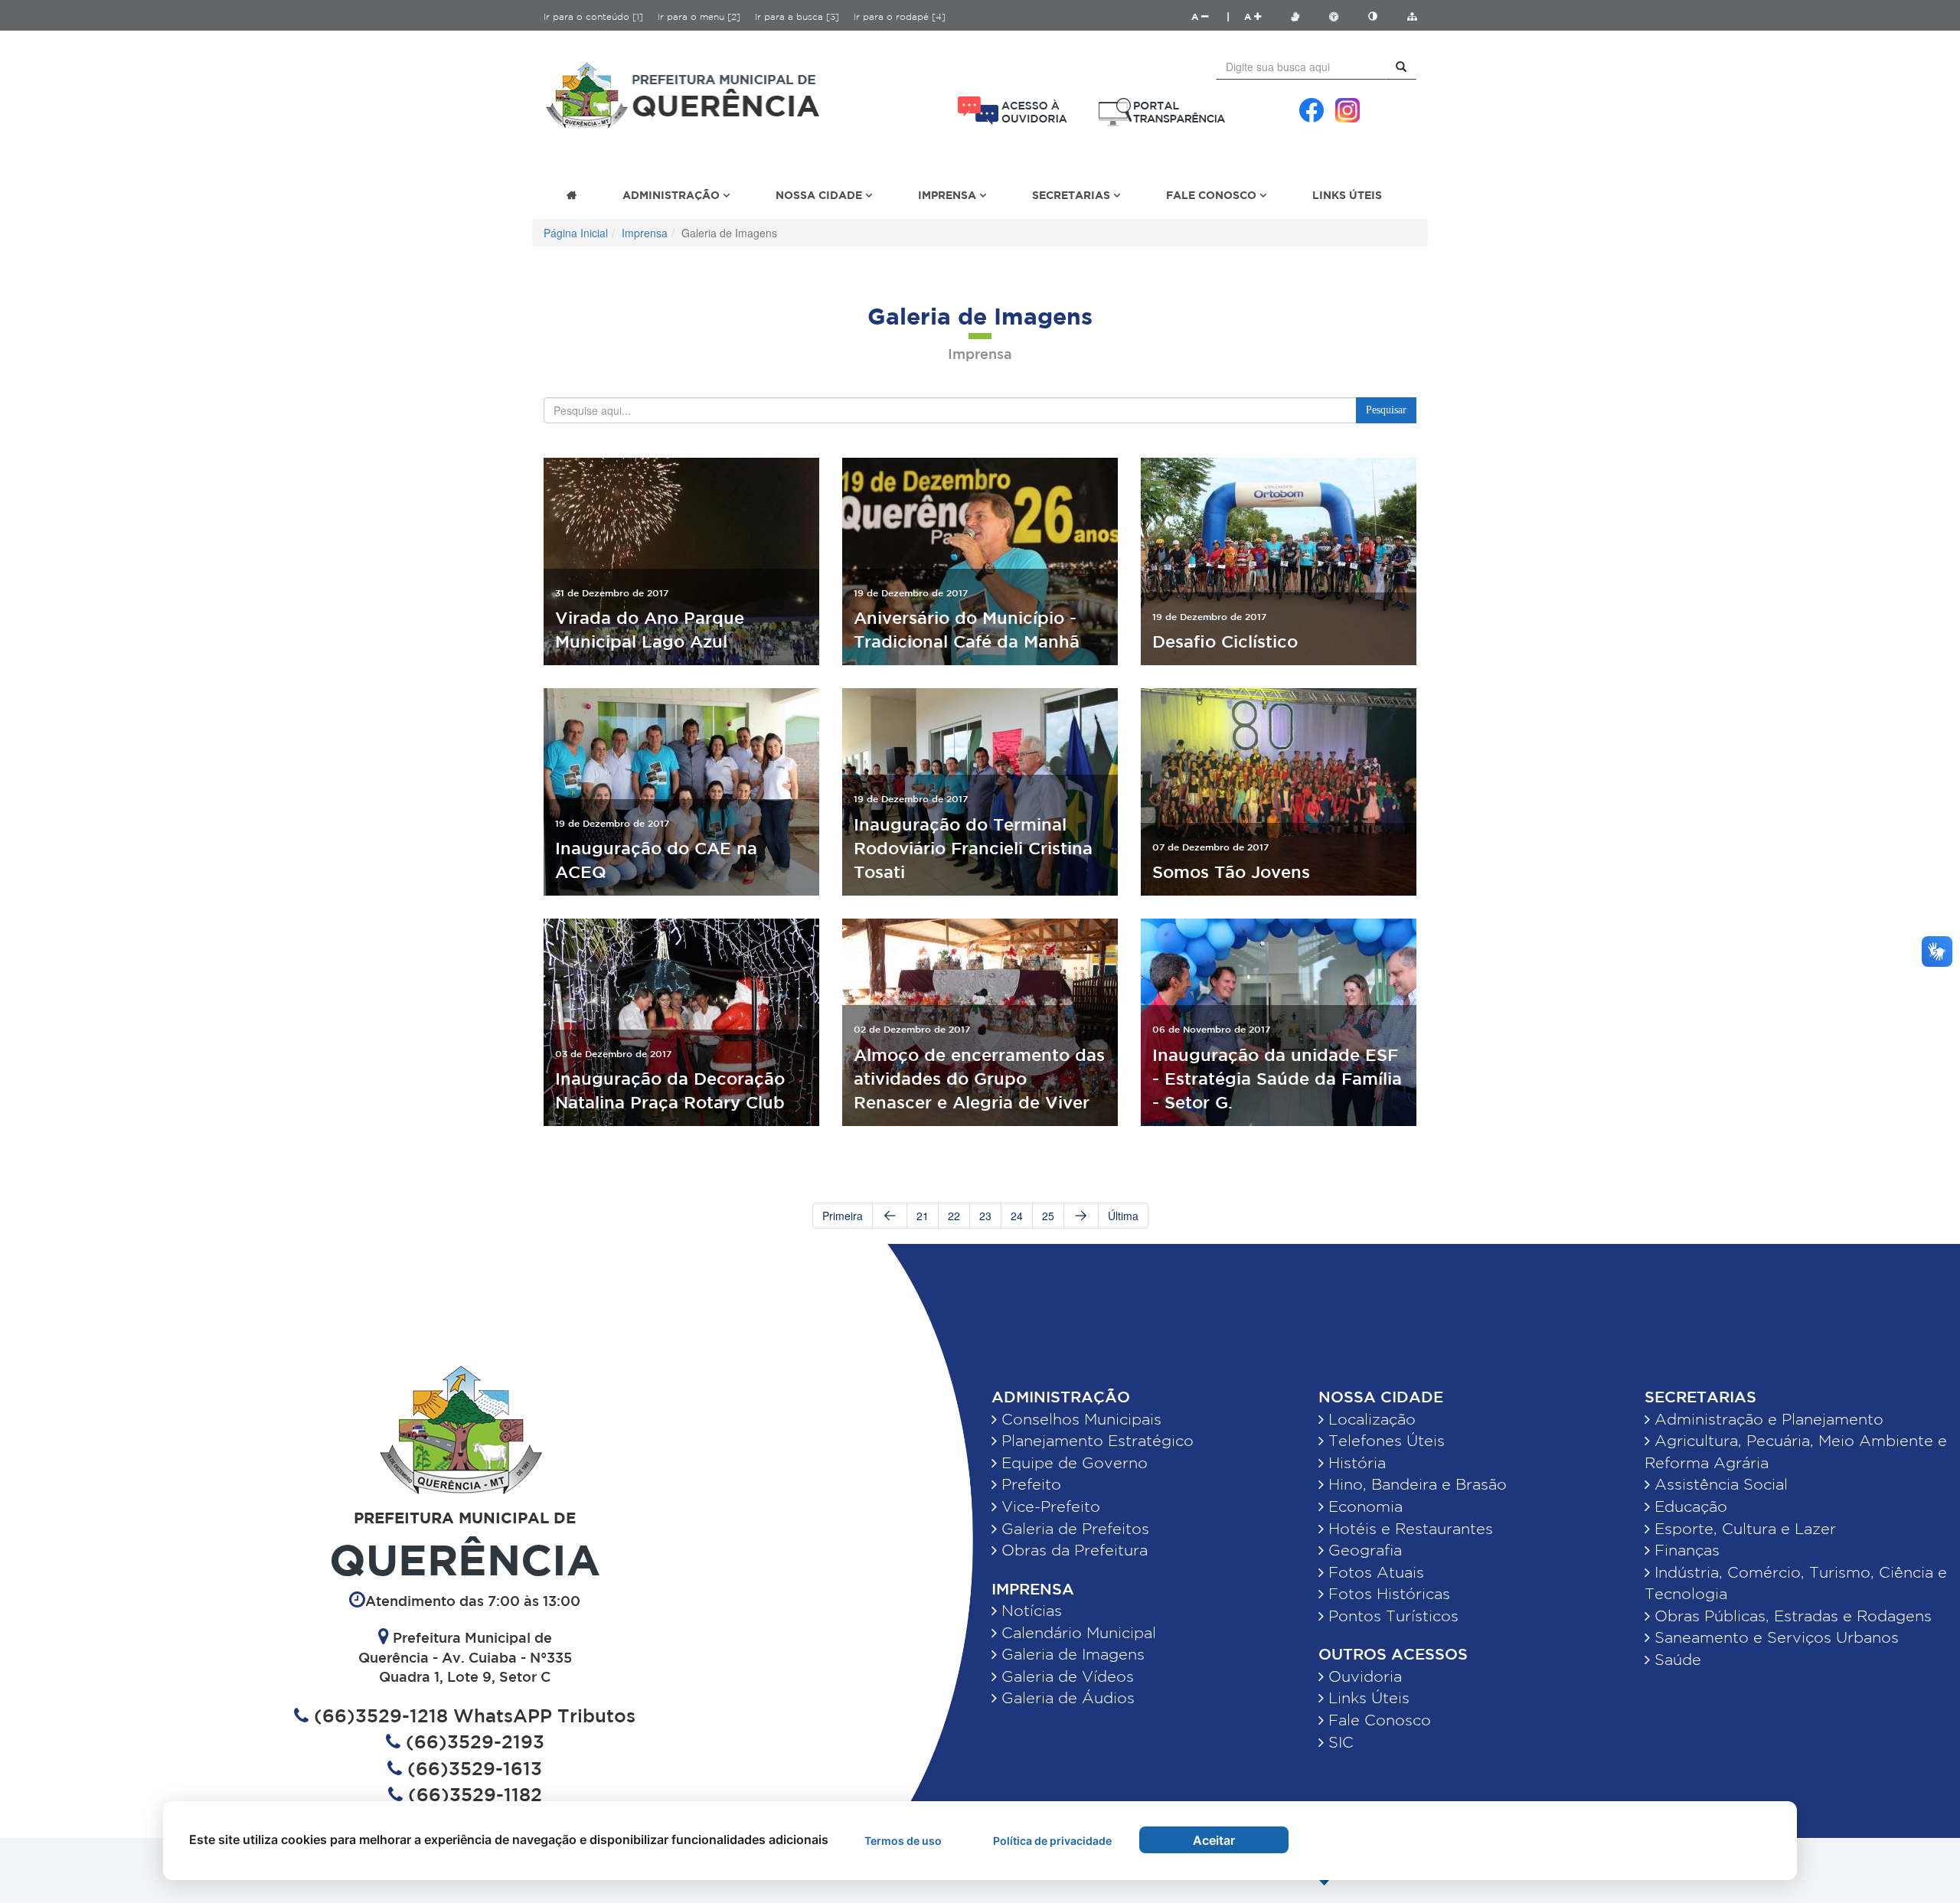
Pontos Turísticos (1391, 1616)
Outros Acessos (1393, 1654)
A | (1210, 16)
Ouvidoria (1363, 1676)
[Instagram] (1347, 110)
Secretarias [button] (1073, 195)
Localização (1370, 1419)
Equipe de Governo (1072, 1463)
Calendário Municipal (1076, 1633)
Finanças (1685, 1550)
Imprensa (645, 233)
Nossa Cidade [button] (820, 195)
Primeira (843, 1216)
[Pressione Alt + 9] (1380, 16)
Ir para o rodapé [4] (900, 16)
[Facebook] (1312, 110)
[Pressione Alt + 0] (1412, 16)
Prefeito (1029, 1484)
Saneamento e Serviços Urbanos (1774, 1637)
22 (954, 1216)
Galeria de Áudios (1066, 1698)
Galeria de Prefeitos (1073, 1529)
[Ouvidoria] (1013, 111)
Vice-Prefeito (1049, 1506)
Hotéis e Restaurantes (1408, 1529)
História (1355, 1463)
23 (985, 1216)
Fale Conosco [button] (1213, 195)
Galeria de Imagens (1071, 1654)
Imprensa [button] (949, 195)
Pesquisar (1386, 410)
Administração (1061, 1397)
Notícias (1029, 1611)
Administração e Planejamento (1767, 1419)
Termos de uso (903, 1841)
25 (1048, 1216)
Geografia (1363, 1550)
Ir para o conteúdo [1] (593, 16)
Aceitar (1214, 1840)
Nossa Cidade (1381, 1397)
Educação (1689, 1506)
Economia (1363, 1506)
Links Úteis (1347, 195)
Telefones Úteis (1384, 1441)
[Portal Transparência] (1162, 112)
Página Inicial (576, 233)
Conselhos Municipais (1079, 1419)
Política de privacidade (1052, 1841)
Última (1123, 1216)
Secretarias (1700, 1397)
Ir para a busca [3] (797, 16)
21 (923, 1216)
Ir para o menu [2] (699, 16)
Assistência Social (1719, 1484)
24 (1017, 1216)
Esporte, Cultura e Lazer (1743, 1529)
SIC (1339, 1742)
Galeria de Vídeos (1065, 1676)
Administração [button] (673, 195)
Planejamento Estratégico (1095, 1441)
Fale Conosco (1377, 1720)
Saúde (1676, 1660)
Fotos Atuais (1374, 1572)
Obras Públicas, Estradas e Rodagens (1791, 1616)
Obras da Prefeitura (1072, 1550)
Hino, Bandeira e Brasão (1415, 1484)
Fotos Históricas (1387, 1594)
